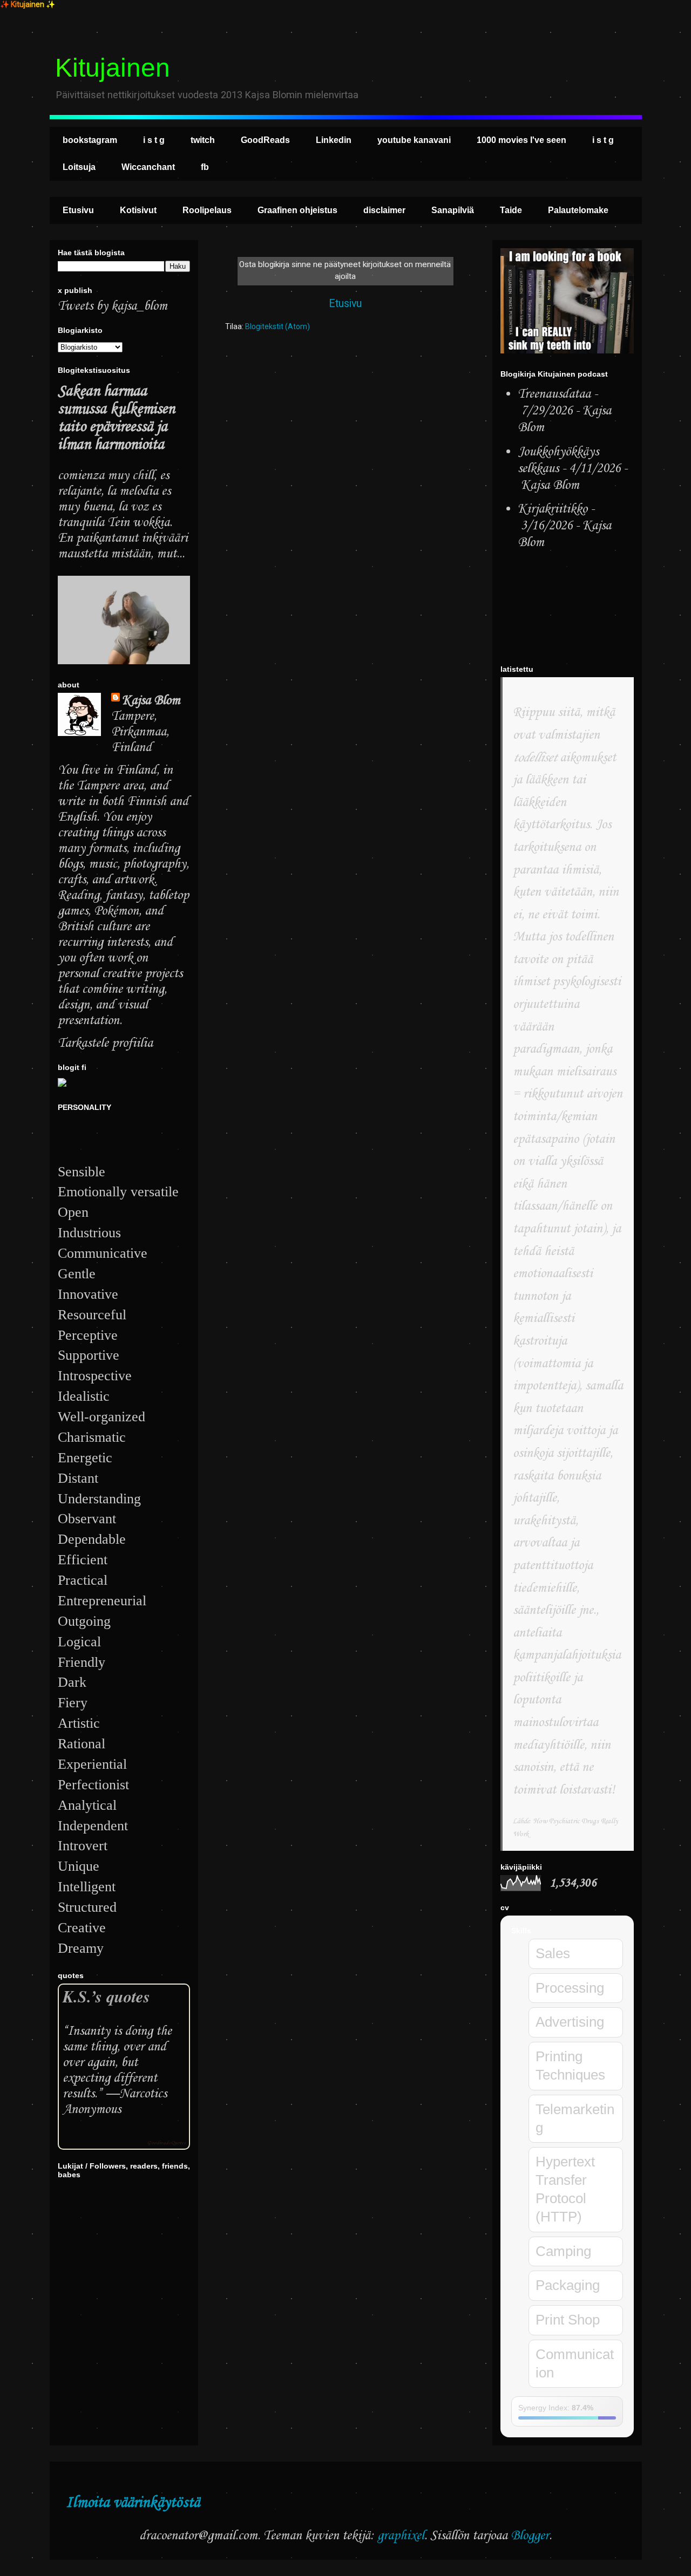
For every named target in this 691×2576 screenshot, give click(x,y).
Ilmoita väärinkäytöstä (133, 2503)
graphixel (401, 2536)
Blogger (530, 2536)
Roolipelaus (207, 210)
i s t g (154, 140)
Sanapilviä (453, 210)
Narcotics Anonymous (115, 2102)
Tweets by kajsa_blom (113, 306)
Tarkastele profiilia (105, 1043)
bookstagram (90, 140)
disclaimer (384, 210)
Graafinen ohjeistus (297, 210)
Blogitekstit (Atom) (277, 326)
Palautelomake (578, 210)
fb (205, 167)
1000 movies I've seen (521, 140)
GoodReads (265, 140)
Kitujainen (113, 68)
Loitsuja (79, 167)
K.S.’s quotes (106, 1996)
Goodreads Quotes (166, 2143)
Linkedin (334, 140)
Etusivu (78, 210)
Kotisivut (138, 210)
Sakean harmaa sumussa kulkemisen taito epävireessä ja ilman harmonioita (116, 418)
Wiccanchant (148, 167)
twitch (203, 140)
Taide (511, 210)
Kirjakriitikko (553, 509)
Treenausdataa (554, 394)
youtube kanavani (414, 140)
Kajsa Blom (151, 701)
